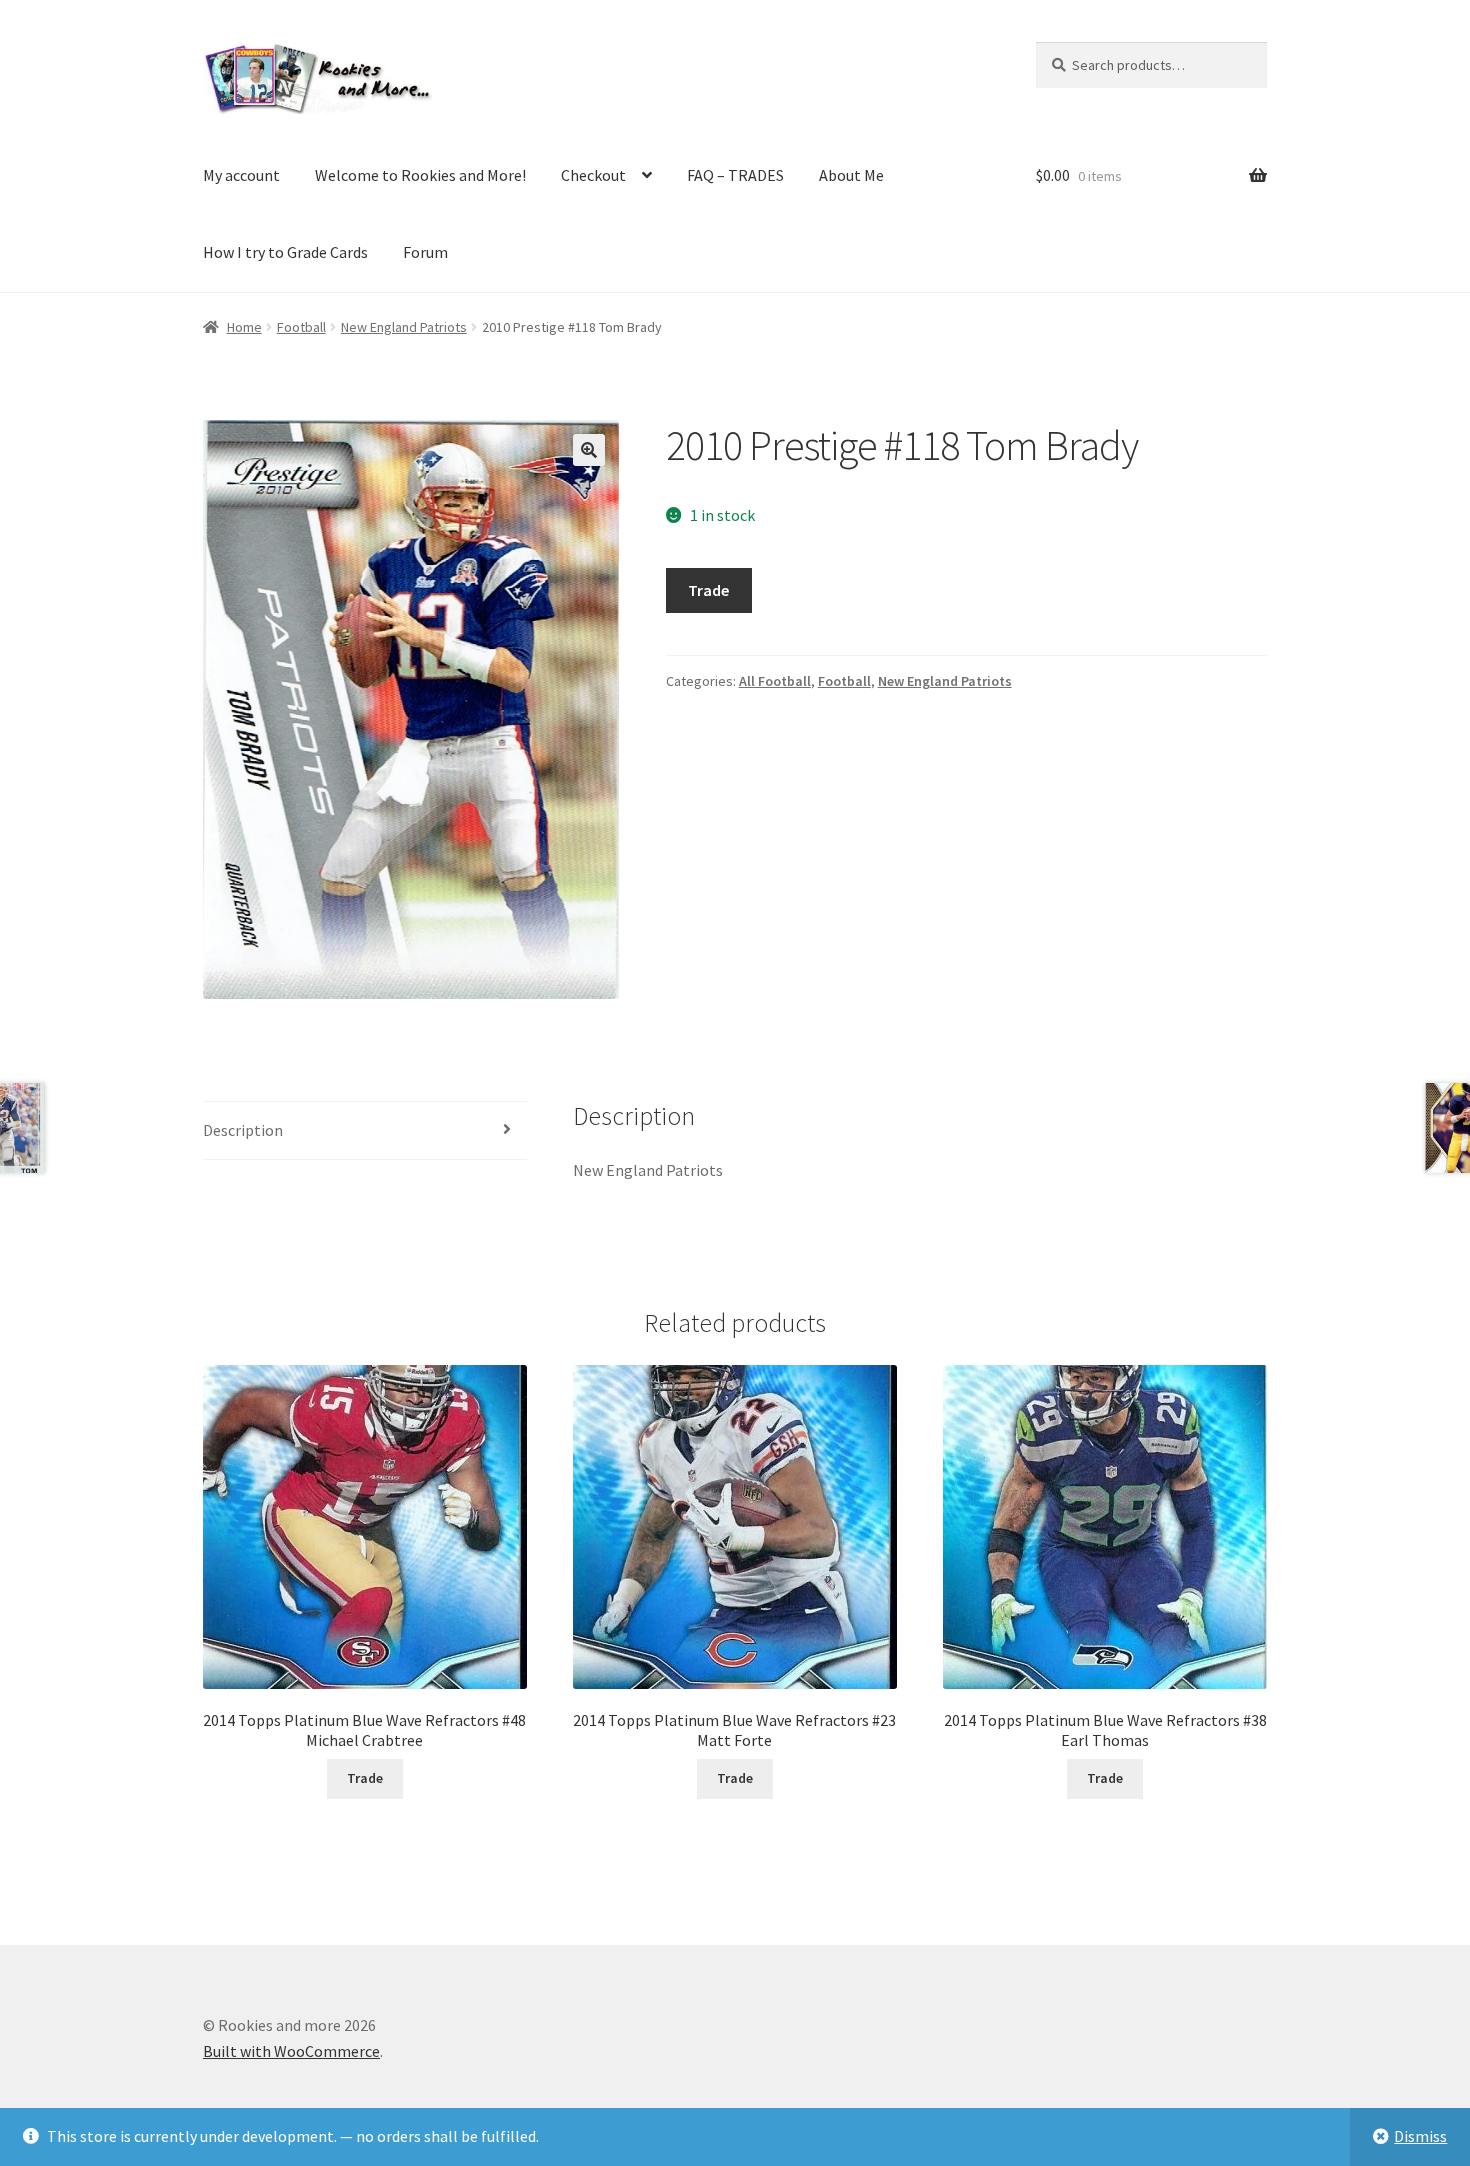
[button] (589, 450)
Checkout (593, 175)
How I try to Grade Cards (285, 252)
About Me (851, 175)
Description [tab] (243, 1130)
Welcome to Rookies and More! (420, 175)
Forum (425, 252)
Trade (708, 590)
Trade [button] (365, 1778)
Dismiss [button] (1420, 2136)
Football (301, 327)
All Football (775, 681)
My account (241, 175)
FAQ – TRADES (735, 175)
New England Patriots (404, 327)
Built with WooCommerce (291, 2051)
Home (244, 327)
